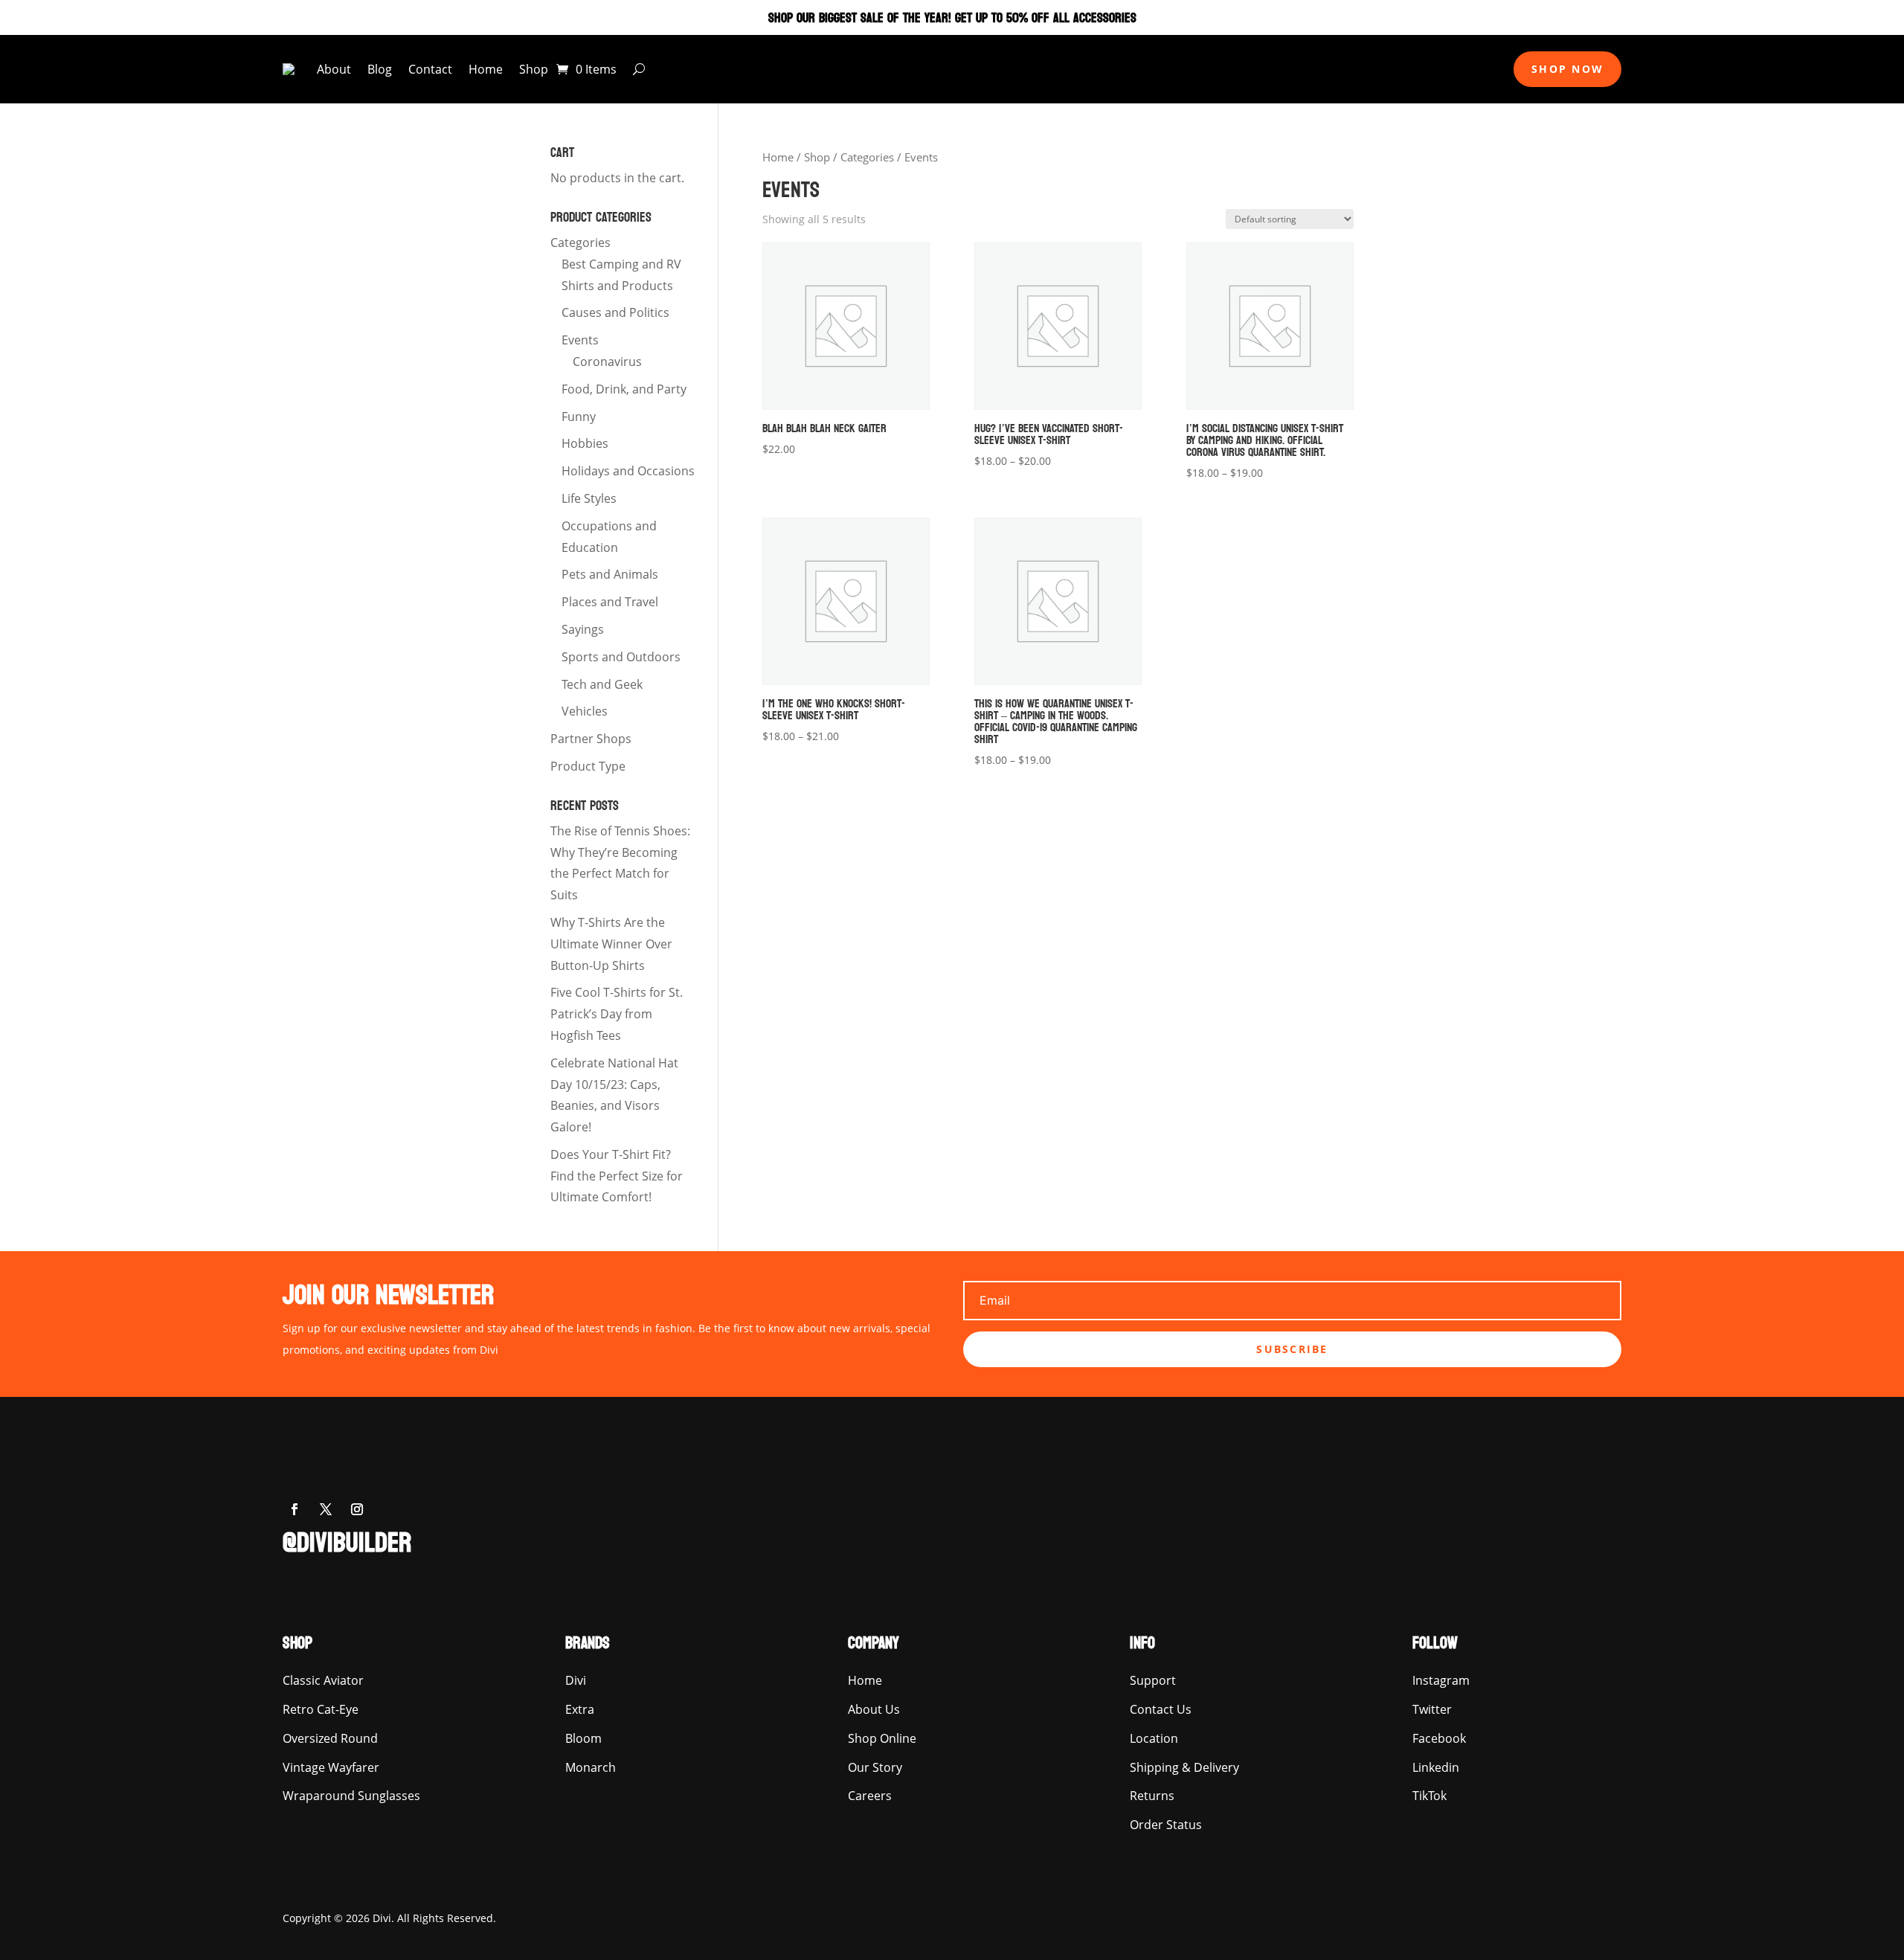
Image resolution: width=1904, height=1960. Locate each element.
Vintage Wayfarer (331, 1767)
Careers (870, 1796)
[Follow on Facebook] (295, 1509)
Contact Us (1161, 1709)
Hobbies (585, 443)
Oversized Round (330, 1738)
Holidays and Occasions (628, 471)
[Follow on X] (326, 1509)
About (334, 69)
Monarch (591, 1767)
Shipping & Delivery (1184, 1767)
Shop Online (882, 1738)
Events (580, 340)
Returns (1152, 1796)
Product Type (588, 766)
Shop (534, 69)
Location (1154, 1738)
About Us (874, 1709)
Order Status (1166, 1825)
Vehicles (585, 711)
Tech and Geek (602, 684)
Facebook (1439, 1738)
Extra (580, 1709)
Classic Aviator (323, 1680)
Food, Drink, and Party (624, 389)
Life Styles (589, 498)
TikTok (1429, 1796)
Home (486, 69)
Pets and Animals (610, 574)
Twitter (1432, 1709)
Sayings (583, 629)
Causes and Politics (615, 312)
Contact (430, 69)
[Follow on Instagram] (357, 1509)
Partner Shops (591, 739)
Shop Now (1567, 69)
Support (1153, 1680)
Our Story (875, 1767)
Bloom (583, 1738)
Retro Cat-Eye (321, 1709)
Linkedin (1436, 1767)
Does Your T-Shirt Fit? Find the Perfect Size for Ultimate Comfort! (617, 1176)
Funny (579, 417)
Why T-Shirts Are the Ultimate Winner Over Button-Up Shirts (611, 944)
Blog (380, 69)
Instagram (1441, 1680)
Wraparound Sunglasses (351, 1796)
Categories (867, 157)
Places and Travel (610, 602)
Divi (576, 1680)
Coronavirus (607, 362)
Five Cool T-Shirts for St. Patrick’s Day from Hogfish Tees (617, 1014)
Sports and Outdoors (621, 657)
